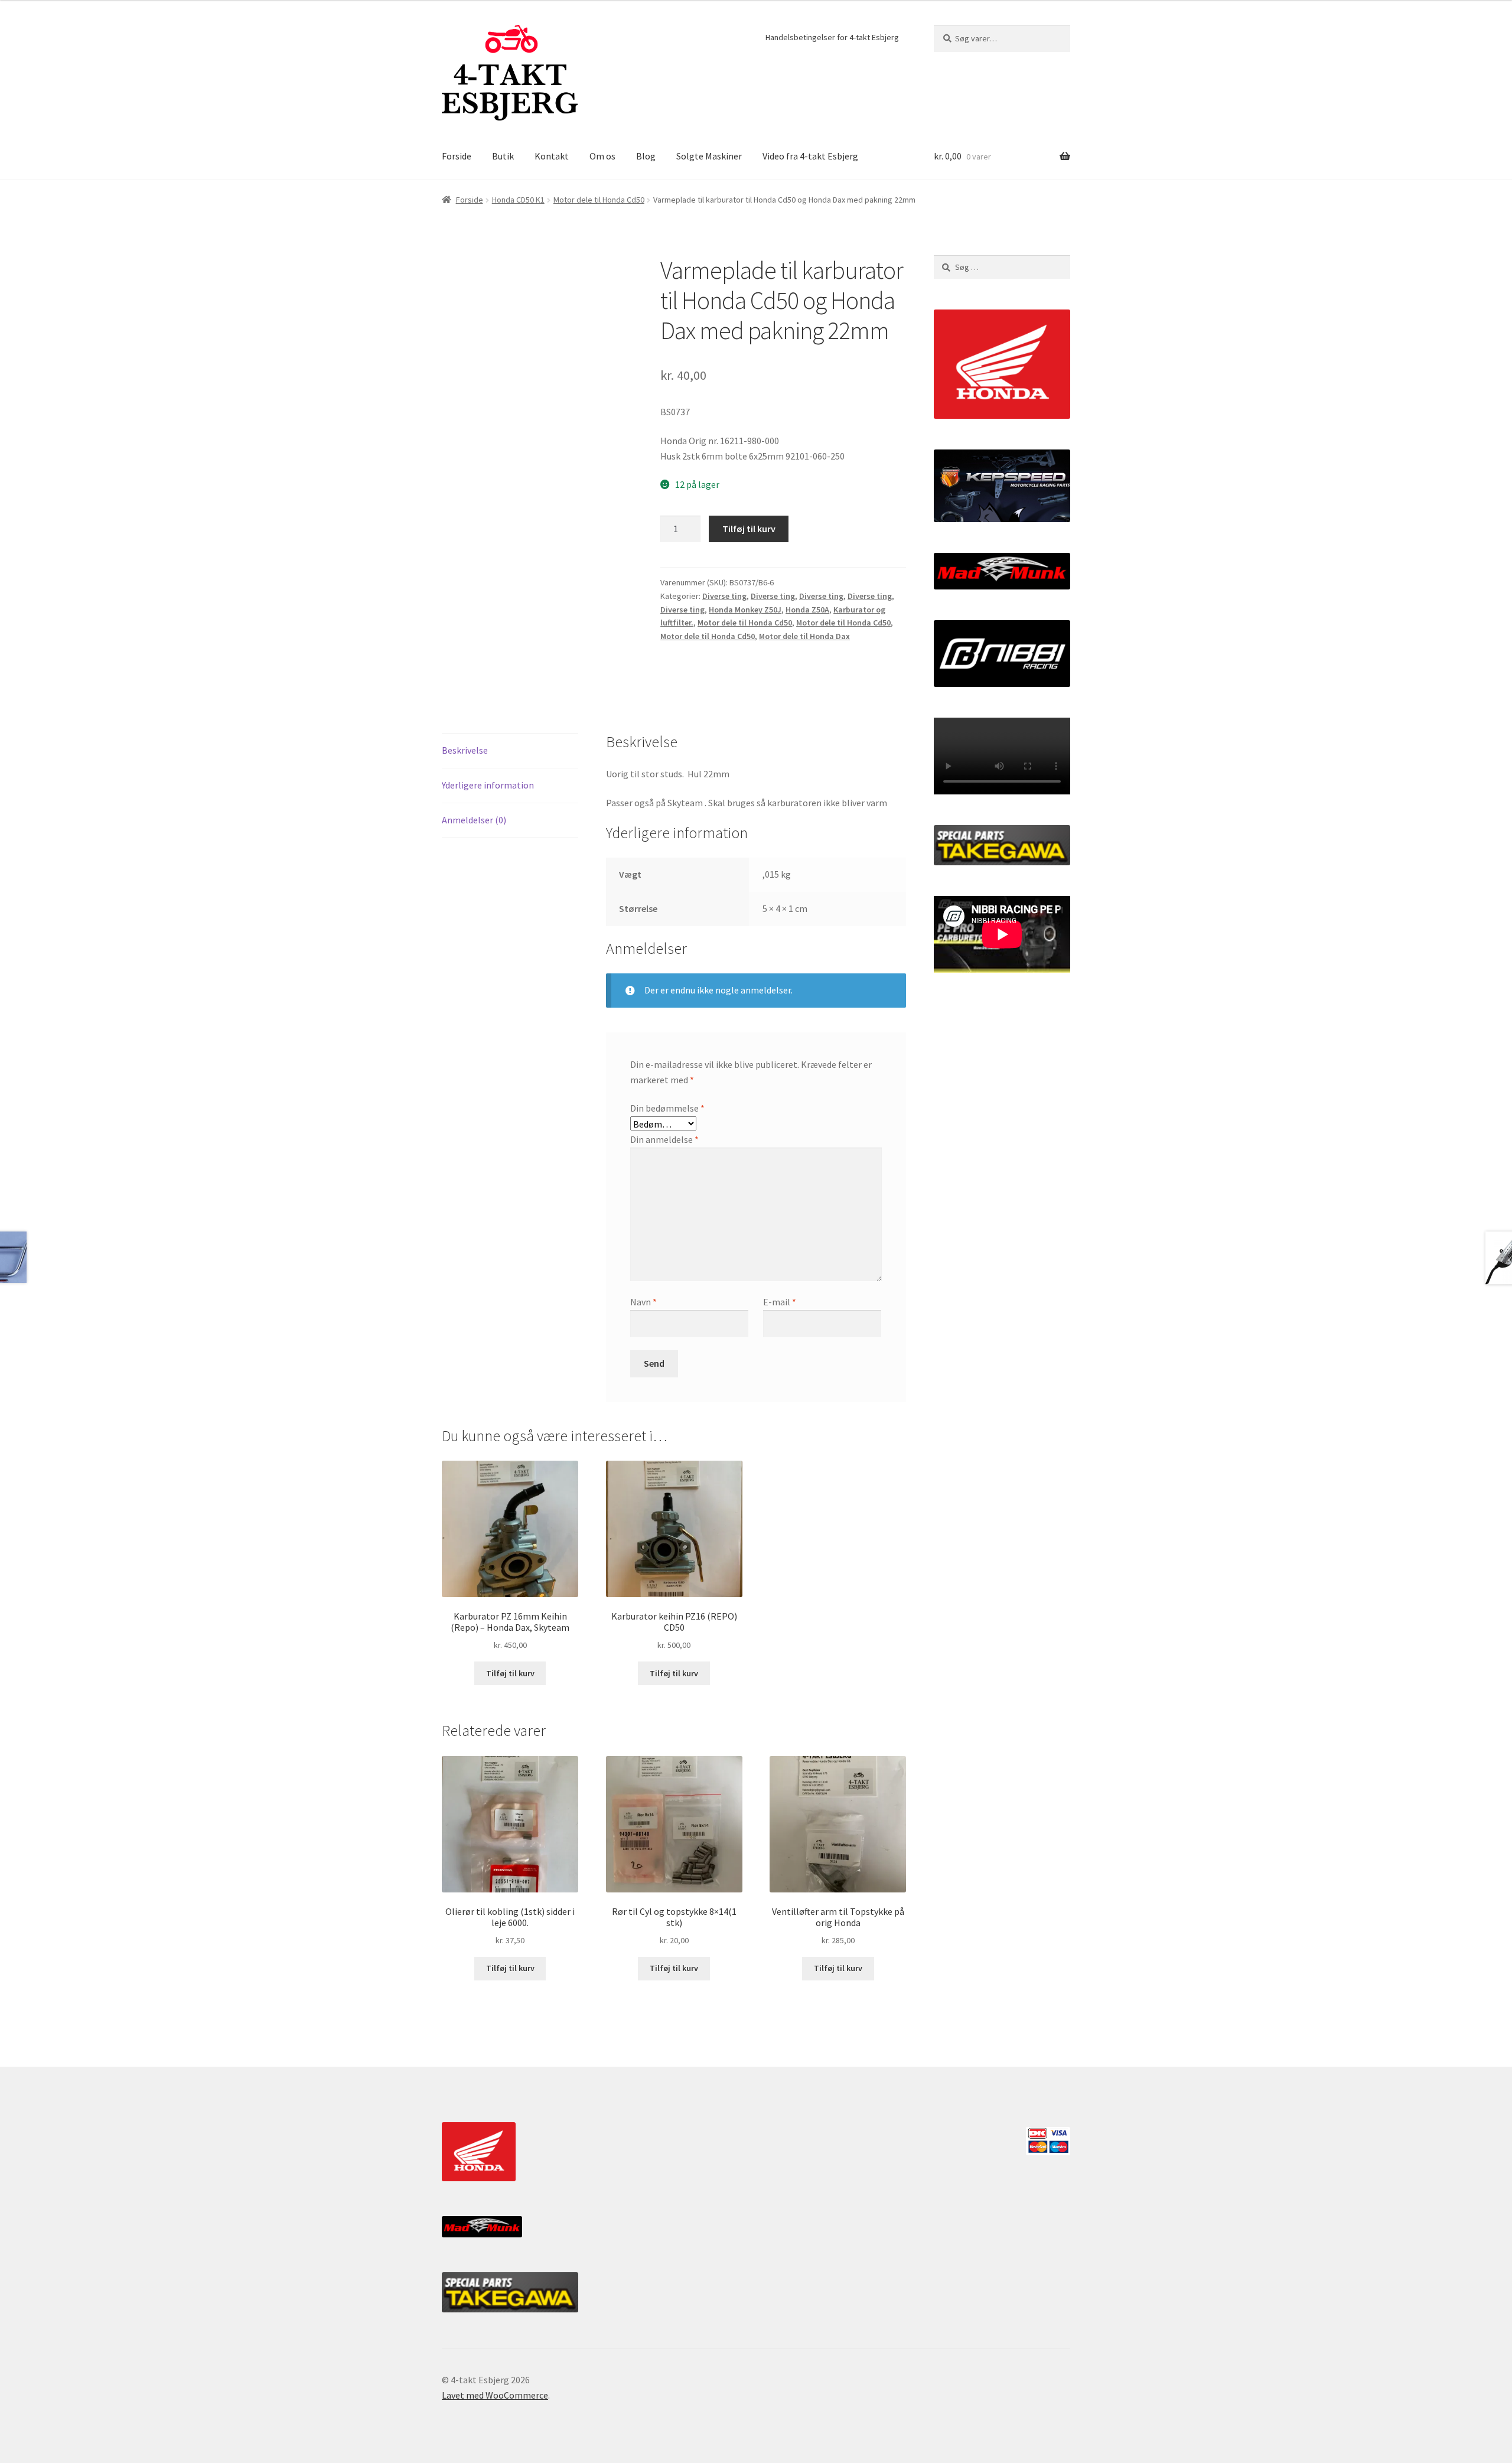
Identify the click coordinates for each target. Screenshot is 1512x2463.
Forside (457, 156)
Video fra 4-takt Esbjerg (810, 156)
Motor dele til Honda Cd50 (599, 200)
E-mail (780, 1302)
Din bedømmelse (667, 1108)
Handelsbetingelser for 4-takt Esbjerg (832, 37)
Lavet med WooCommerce (495, 2395)
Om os (602, 156)
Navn (643, 1302)
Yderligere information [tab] (488, 785)
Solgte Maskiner (709, 156)
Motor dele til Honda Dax (804, 636)
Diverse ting (724, 596)
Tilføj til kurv (749, 529)
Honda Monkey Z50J (745, 610)
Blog (646, 156)
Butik (503, 156)
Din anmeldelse (664, 1139)
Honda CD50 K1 (518, 200)
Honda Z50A (807, 610)
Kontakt (552, 156)
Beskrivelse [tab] (465, 750)
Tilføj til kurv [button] (510, 1673)
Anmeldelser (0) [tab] (474, 820)
